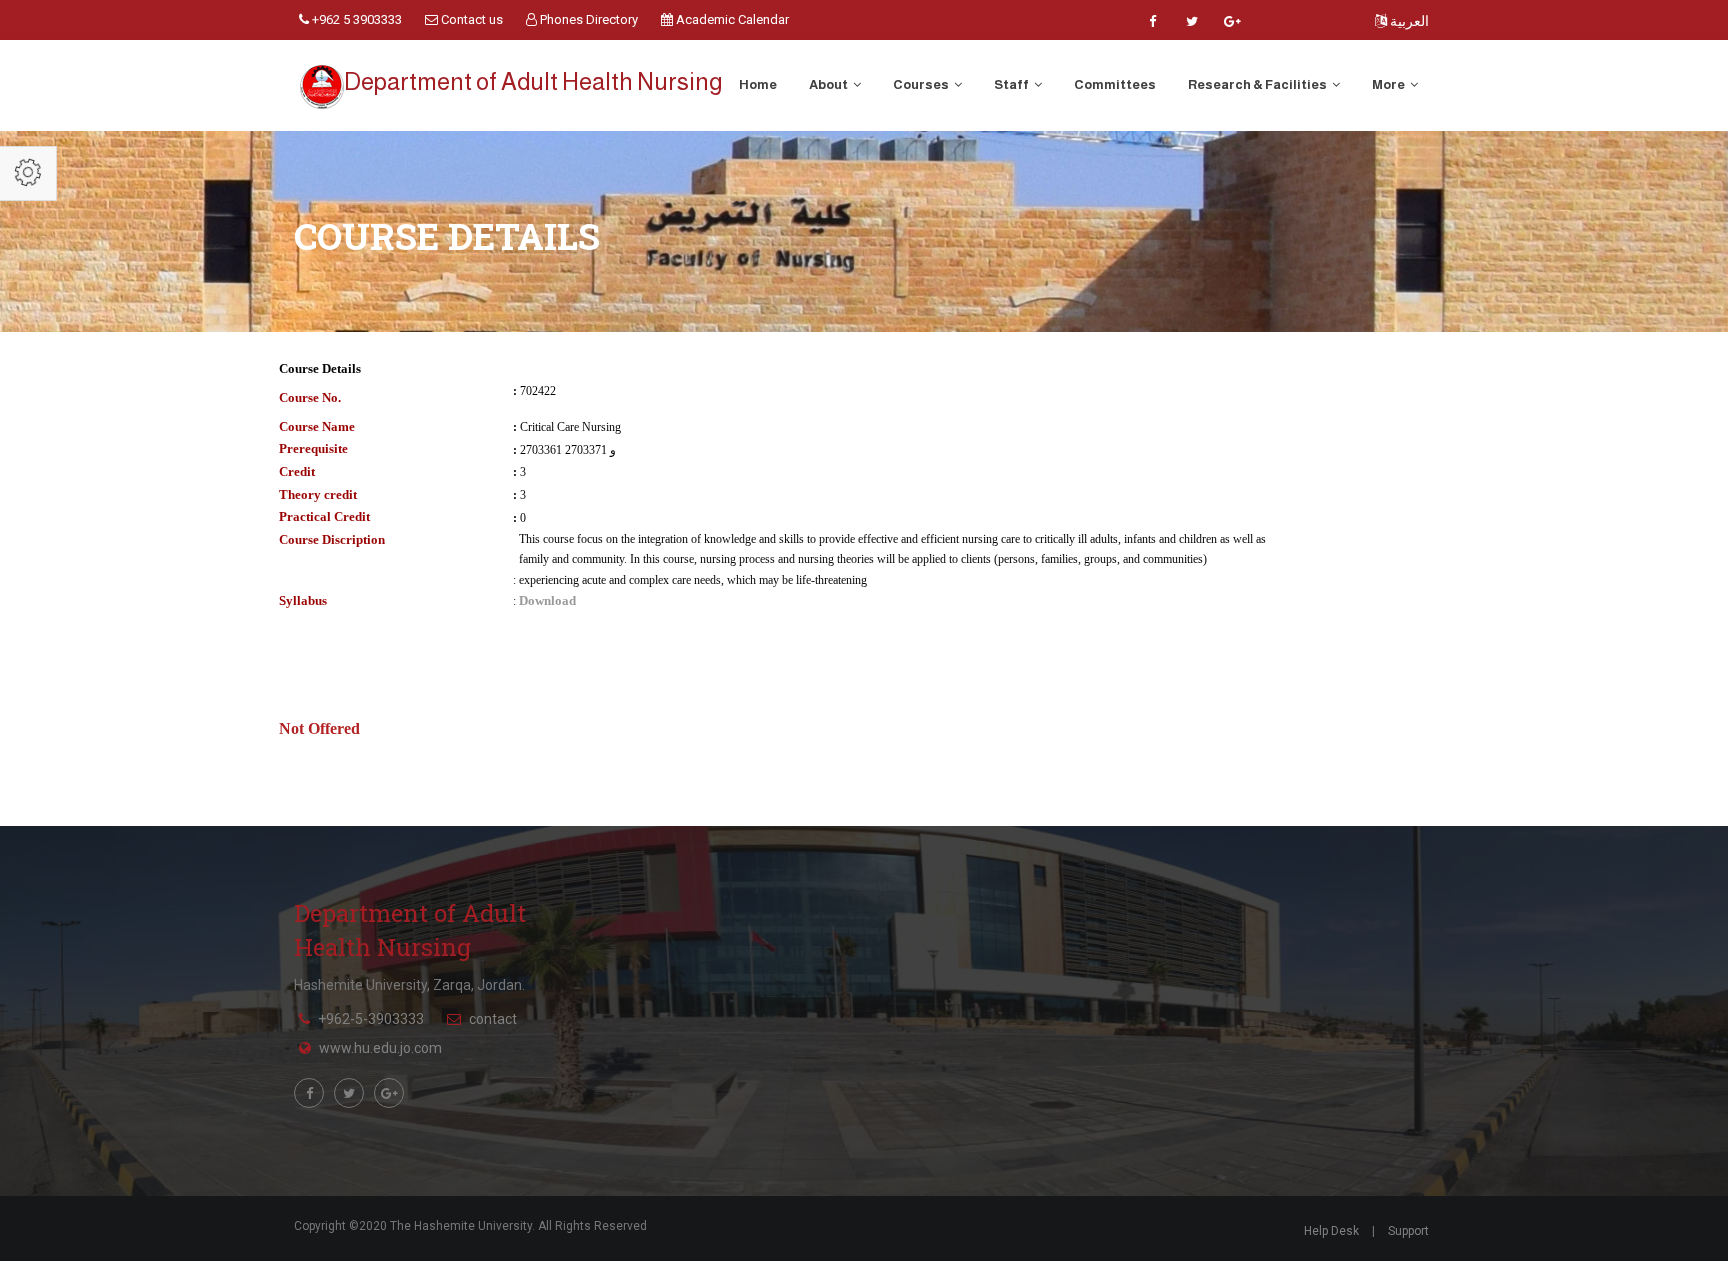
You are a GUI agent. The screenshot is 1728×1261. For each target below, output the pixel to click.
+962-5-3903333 (371, 1019)
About (829, 84)
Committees (1115, 84)
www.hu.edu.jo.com (380, 1048)
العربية (1408, 21)
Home (758, 84)
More (1389, 84)
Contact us (470, 19)
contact (493, 1019)
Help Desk (1331, 1231)
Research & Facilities (1258, 84)
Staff (1012, 84)
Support (1408, 1231)
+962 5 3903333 (355, 19)
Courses (922, 84)
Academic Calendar (731, 19)
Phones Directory (587, 19)
